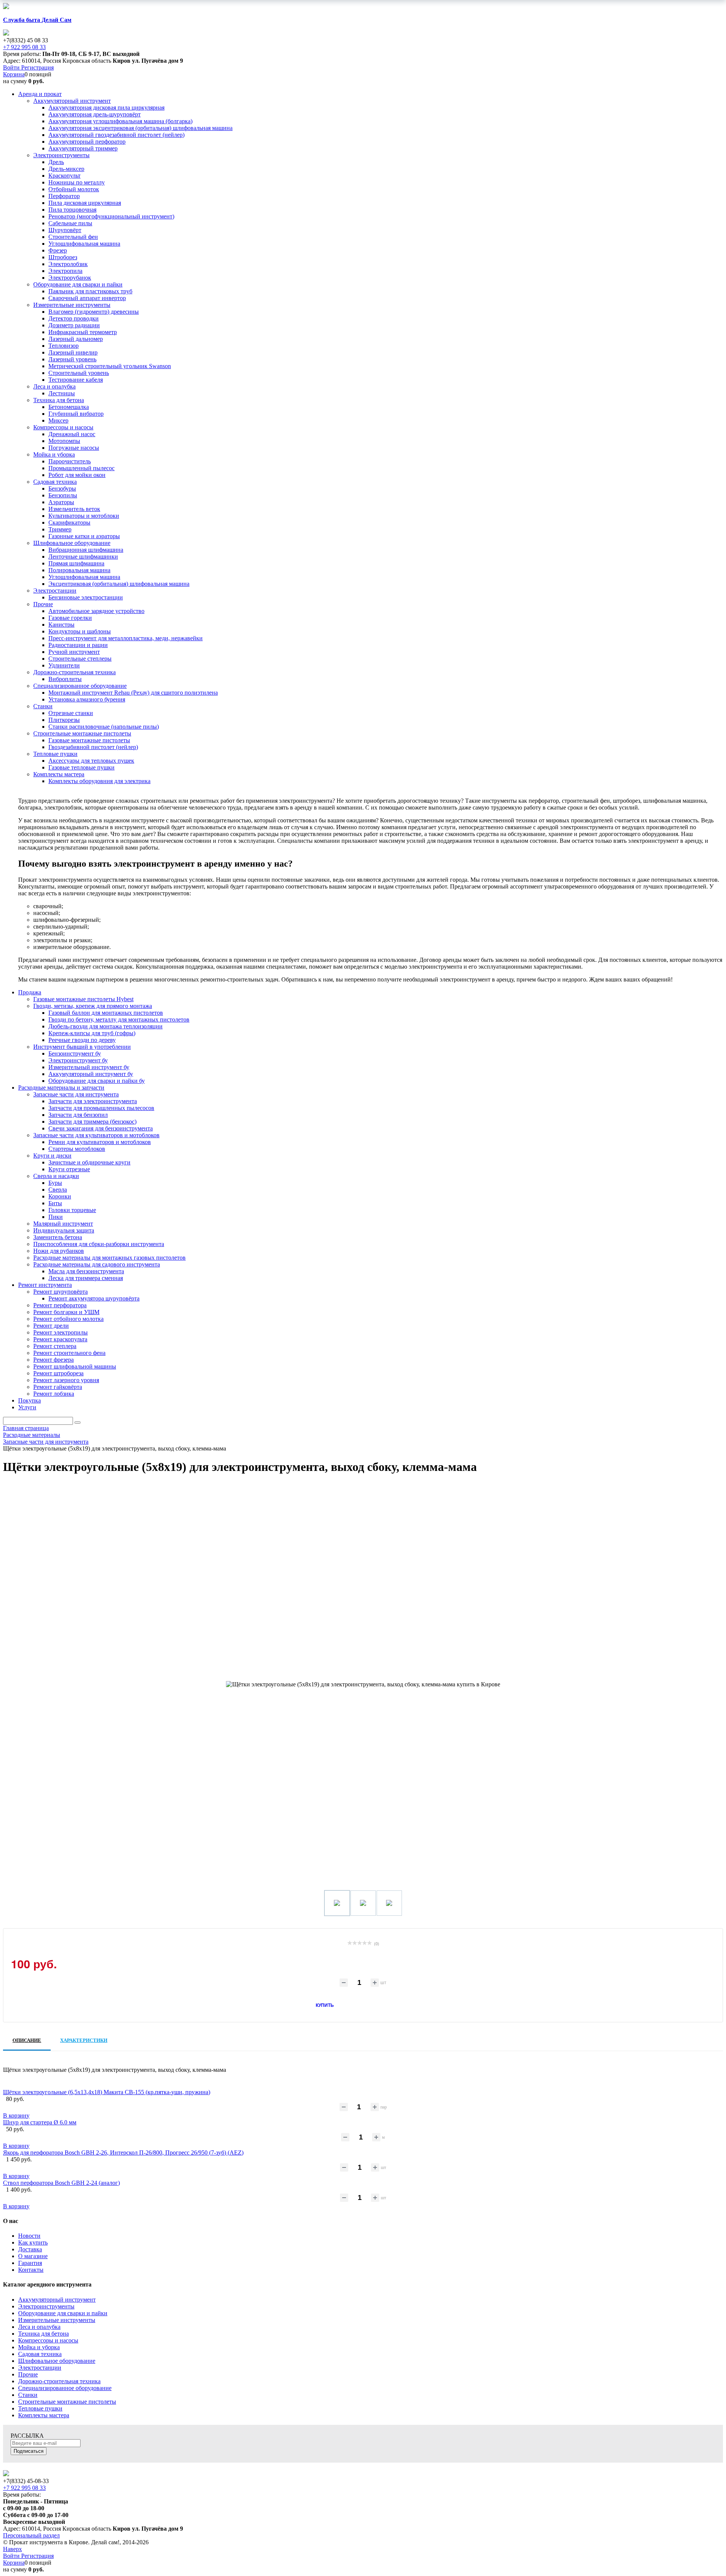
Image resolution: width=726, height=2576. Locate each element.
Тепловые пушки (40, 2408)
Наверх (12, 2549)
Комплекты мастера (44, 2415)
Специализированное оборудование (65, 2388)
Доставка (30, 2249)
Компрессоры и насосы (48, 2340)
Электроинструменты (46, 2306)
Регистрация (37, 67)
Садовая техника (40, 2354)
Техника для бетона (43, 2334)
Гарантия (30, 2263)
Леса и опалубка (39, 2327)
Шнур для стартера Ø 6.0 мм (40, 2122)
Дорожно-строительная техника (59, 2381)
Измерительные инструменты (57, 2320)
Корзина (14, 74)
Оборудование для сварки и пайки (63, 2313)
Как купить (33, 2242)
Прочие (28, 2374)
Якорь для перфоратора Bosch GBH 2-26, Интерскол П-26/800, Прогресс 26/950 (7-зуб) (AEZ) (123, 2153)
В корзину (16, 2115)
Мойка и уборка (39, 2347)
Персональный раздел (31, 2535)
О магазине (33, 2256)
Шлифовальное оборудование (57, 2361)
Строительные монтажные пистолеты (67, 2402)
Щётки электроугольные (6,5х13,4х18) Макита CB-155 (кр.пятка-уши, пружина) (107, 2092)
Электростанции (40, 2368)
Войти (12, 67)
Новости (29, 2236)
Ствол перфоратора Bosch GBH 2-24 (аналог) (61, 2183)
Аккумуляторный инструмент (57, 2300)
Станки (28, 2395)
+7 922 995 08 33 (24, 47)
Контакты (31, 2270)
